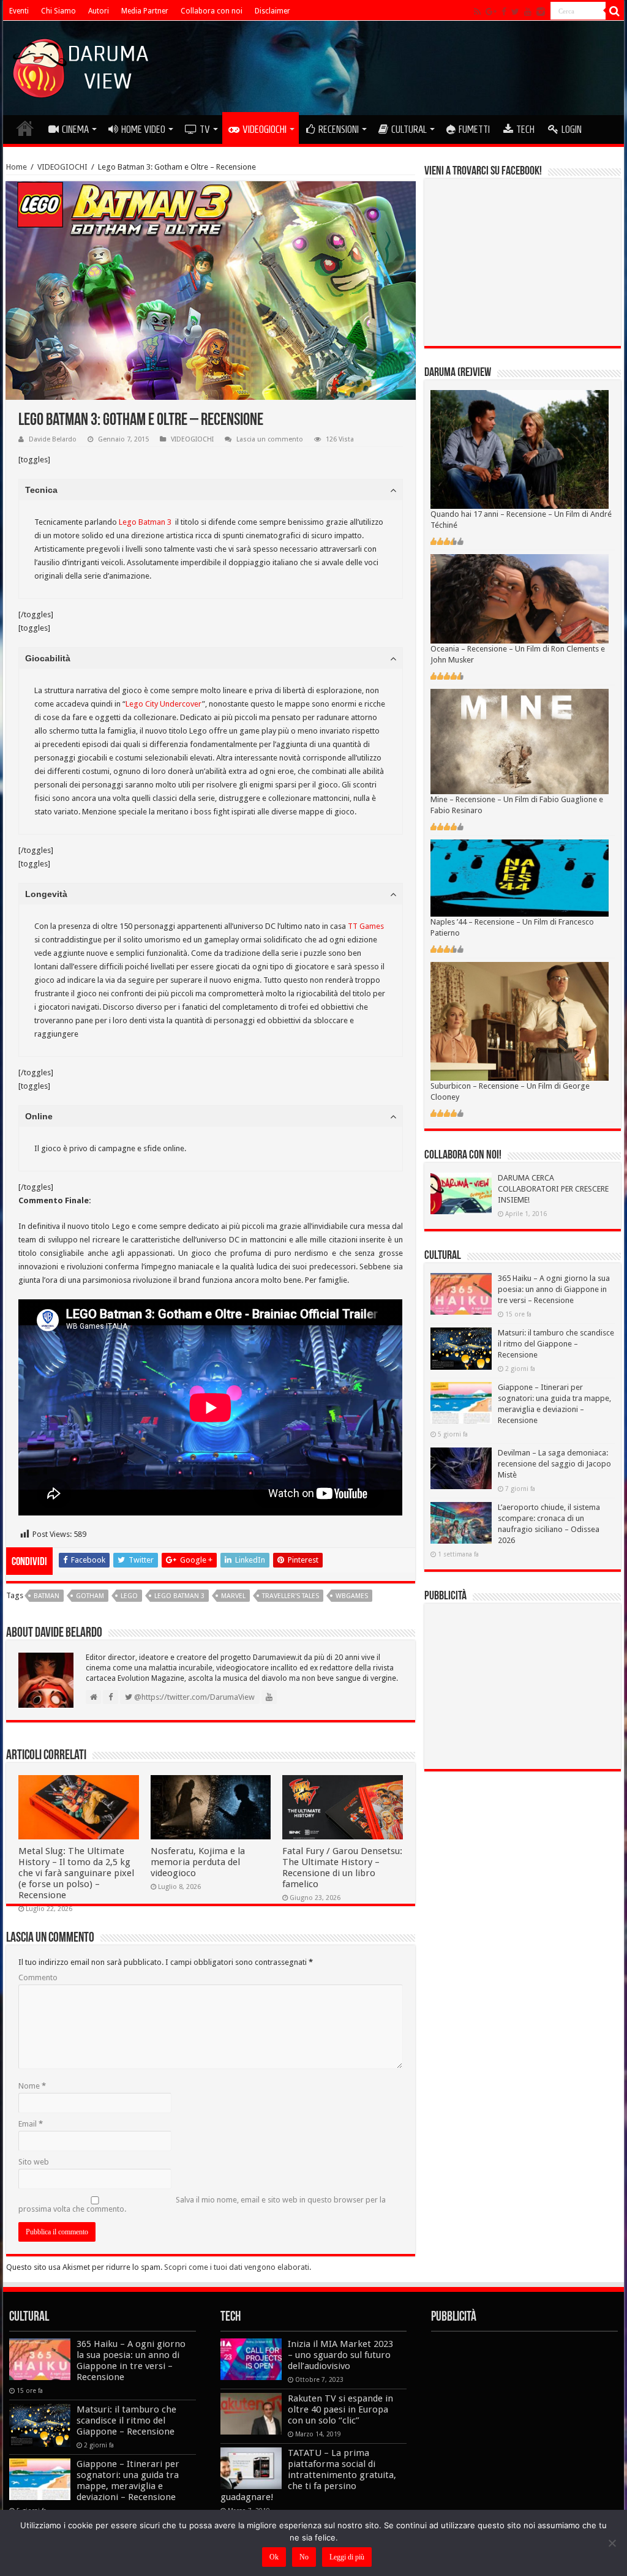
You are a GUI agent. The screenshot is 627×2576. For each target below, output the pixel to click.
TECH (525, 129)
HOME (25, 128)
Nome (32, 2086)
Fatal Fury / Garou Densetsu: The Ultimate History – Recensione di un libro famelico (342, 1868)
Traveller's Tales (291, 1596)
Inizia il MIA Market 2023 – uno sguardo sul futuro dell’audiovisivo (340, 2355)
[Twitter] (515, 12)
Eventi (19, 11)
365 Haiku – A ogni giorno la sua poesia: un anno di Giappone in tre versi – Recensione (554, 1289)
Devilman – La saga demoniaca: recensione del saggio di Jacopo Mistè (554, 1464)
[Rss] (477, 12)
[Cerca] (615, 11)
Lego (129, 1596)
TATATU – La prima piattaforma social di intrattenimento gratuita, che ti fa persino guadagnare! (308, 2475)
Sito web (34, 2162)
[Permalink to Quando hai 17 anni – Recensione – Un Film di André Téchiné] (520, 449)
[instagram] (541, 12)
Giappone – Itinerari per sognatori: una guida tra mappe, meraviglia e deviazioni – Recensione (128, 2480)
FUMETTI (474, 129)
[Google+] (491, 12)
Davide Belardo (53, 439)
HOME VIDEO (143, 129)
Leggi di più (347, 2557)
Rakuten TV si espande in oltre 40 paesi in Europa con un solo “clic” (340, 2409)
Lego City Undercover (164, 704)
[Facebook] (504, 12)
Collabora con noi (212, 11)
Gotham (90, 1596)
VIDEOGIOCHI (265, 129)
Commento (38, 1977)
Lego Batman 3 (145, 522)
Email (31, 2124)
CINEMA (75, 129)
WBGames (352, 1596)
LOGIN (572, 129)
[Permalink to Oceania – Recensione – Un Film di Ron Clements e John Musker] (520, 599)
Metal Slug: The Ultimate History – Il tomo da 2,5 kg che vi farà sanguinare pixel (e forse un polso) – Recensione (76, 1873)
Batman (47, 1596)
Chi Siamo (58, 11)
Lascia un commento (270, 439)
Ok (274, 2557)
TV (205, 129)
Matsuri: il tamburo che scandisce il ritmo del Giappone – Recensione (556, 1344)
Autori (99, 11)
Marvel (233, 1596)
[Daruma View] (82, 66)
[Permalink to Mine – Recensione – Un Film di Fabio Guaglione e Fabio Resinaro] (520, 741)
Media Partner (145, 11)
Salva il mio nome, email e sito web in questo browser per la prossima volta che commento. (202, 2204)
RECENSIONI (339, 129)
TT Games (366, 926)
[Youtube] (528, 12)
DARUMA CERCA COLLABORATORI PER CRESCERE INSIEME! (553, 1189)
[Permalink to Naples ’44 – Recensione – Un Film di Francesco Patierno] (520, 877)
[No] (612, 2543)
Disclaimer (272, 11)
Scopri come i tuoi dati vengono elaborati (237, 2267)
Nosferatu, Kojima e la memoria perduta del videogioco (198, 1862)
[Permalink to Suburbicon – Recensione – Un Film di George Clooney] (520, 1021)
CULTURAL (409, 129)
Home (17, 167)
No (304, 2557)
